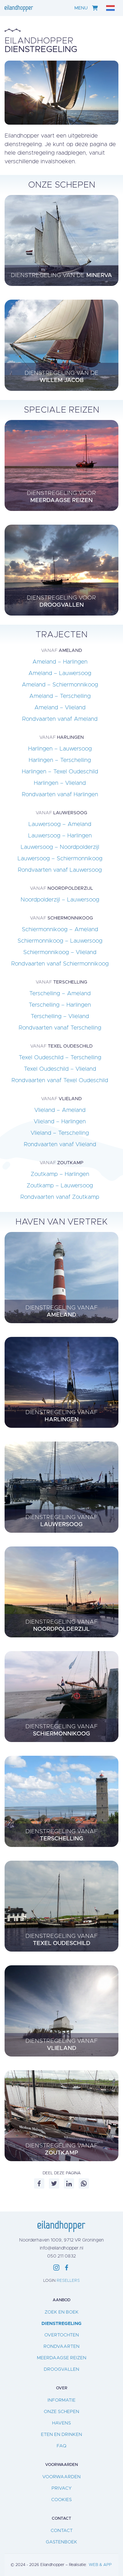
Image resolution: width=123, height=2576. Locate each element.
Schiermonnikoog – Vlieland (60, 952)
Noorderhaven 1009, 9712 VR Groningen (61, 2240)
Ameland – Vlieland (60, 708)
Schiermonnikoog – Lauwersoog (60, 941)
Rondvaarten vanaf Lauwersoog (60, 870)
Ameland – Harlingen (60, 662)
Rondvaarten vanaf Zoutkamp (60, 1197)
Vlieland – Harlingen (60, 1122)
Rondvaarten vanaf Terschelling (60, 1028)
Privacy (62, 2488)
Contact (62, 2531)
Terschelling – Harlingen (60, 1005)
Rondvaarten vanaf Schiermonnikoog (60, 964)
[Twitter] (54, 2183)
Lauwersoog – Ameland (60, 824)
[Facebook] (39, 2183)
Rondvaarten (61, 2346)
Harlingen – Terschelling (60, 760)
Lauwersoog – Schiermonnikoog (60, 859)
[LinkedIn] (69, 2183)
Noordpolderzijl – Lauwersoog (60, 900)
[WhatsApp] (84, 2183)
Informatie (61, 2400)
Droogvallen (61, 2369)
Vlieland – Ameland (60, 1110)
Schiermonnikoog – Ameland (60, 929)
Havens (61, 2423)
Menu (81, 8)
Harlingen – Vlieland (60, 783)
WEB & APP (100, 2565)
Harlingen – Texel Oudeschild (60, 772)
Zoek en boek (62, 2312)
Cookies (61, 2500)
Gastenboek (61, 2542)
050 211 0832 (61, 2256)
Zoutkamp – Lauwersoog (60, 1186)
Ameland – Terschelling (60, 696)
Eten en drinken (61, 2434)
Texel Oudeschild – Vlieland (60, 1069)
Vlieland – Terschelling (60, 1133)
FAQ (61, 2446)
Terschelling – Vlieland (60, 1016)
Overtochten (62, 2335)
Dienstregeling (61, 2324)
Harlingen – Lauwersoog (60, 749)
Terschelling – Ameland (60, 994)
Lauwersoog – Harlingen (60, 836)
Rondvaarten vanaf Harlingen (60, 795)
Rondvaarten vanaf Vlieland (60, 1144)
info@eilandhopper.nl (61, 2248)
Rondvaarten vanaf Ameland (60, 719)
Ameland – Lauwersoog (60, 673)
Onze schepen (61, 2412)
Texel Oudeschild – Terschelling (60, 1058)
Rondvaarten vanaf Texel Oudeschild (60, 1080)
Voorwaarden (61, 2477)
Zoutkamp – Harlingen (60, 1174)
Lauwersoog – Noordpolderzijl (60, 847)
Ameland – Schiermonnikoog (60, 685)
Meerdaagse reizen (62, 2358)
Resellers (68, 2281)
